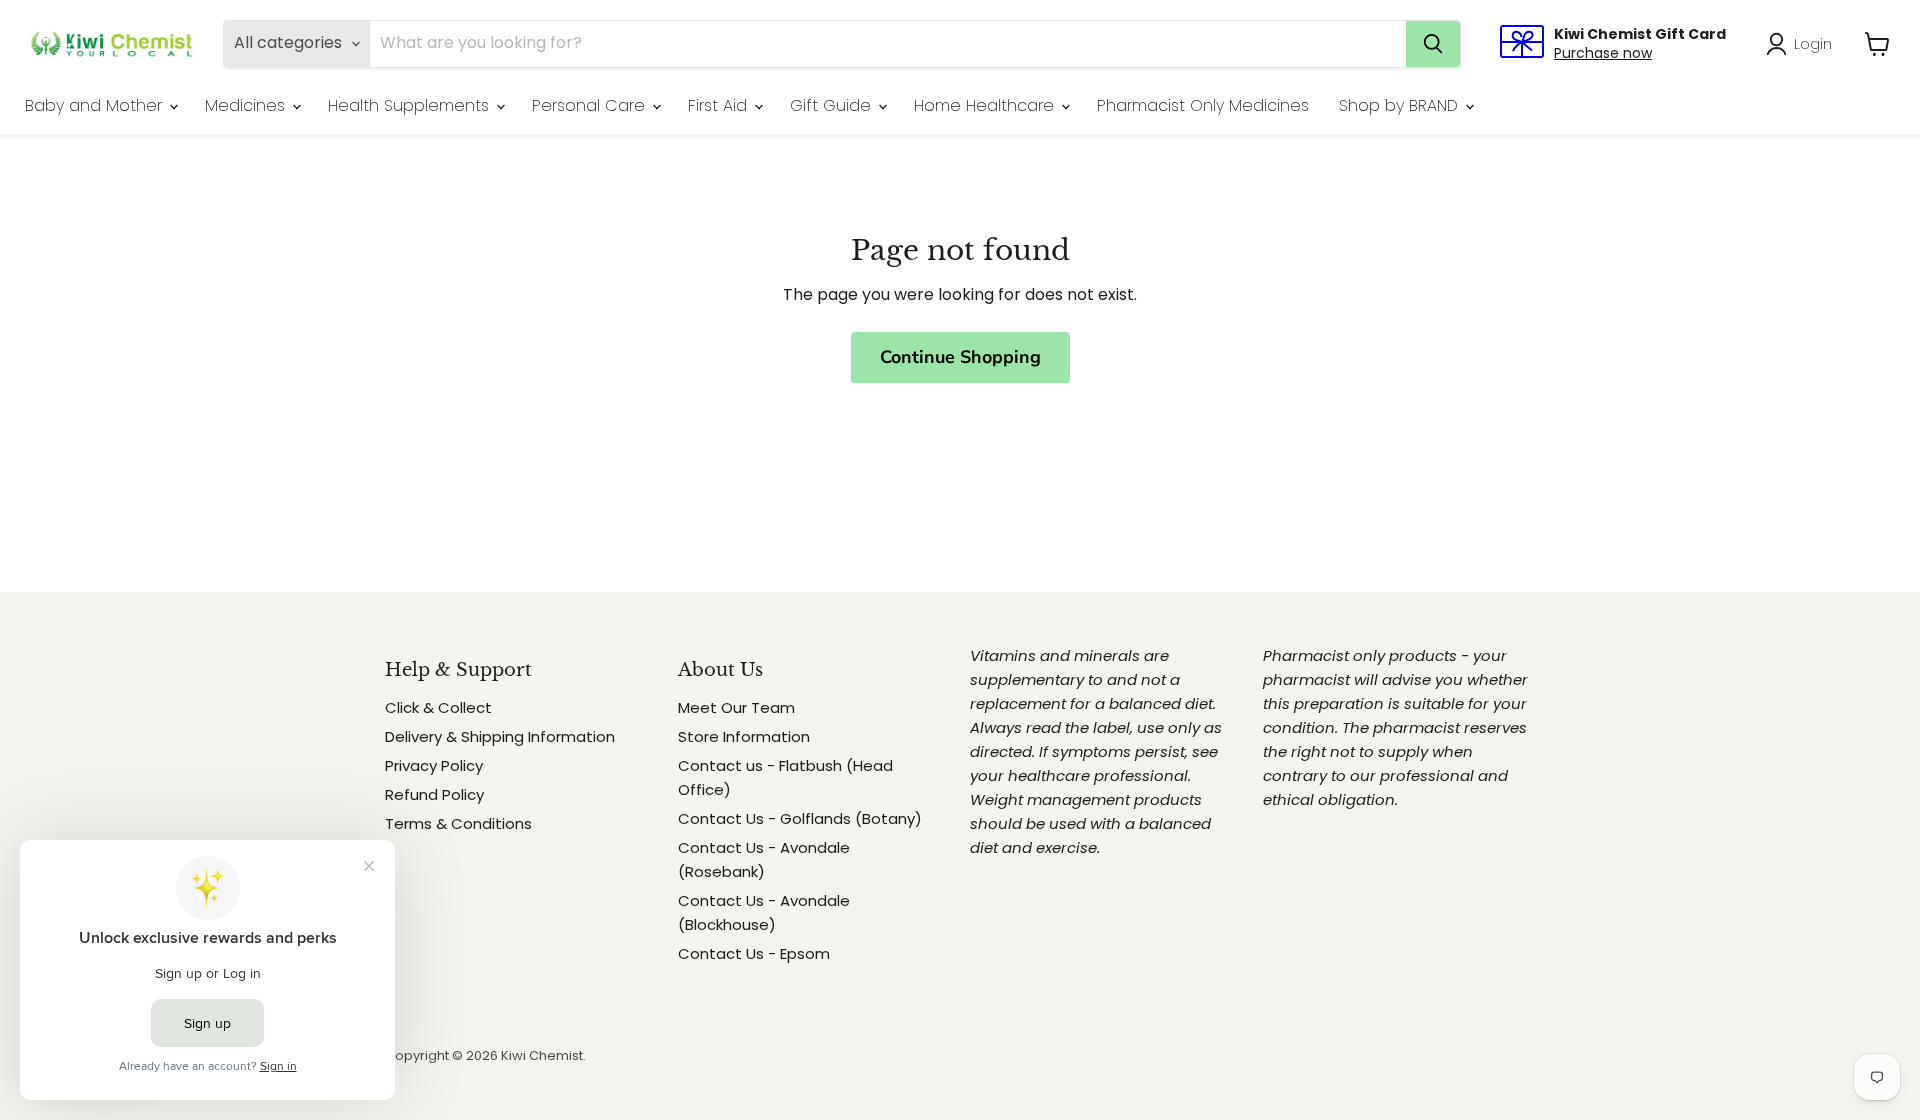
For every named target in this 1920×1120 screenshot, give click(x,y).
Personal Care (591, 105)
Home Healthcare (986, 105)
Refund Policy (434, 794)
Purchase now (1603, 53)
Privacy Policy (434, 765)
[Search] (1433, 44)
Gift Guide (833, 105)
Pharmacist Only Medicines (1203, 105)
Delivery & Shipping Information (500, 736)
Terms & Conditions (458, 823)
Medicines (247, 105)
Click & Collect (438, 707)
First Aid (720, 105)
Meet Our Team (736, 707)
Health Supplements (411, 105)
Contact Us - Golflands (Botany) (800, 818)
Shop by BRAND (1401, 105)
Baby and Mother (96, 105)
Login (1813, 43)
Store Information (744, 736)
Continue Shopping (960, 357)
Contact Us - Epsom (754, 953)
